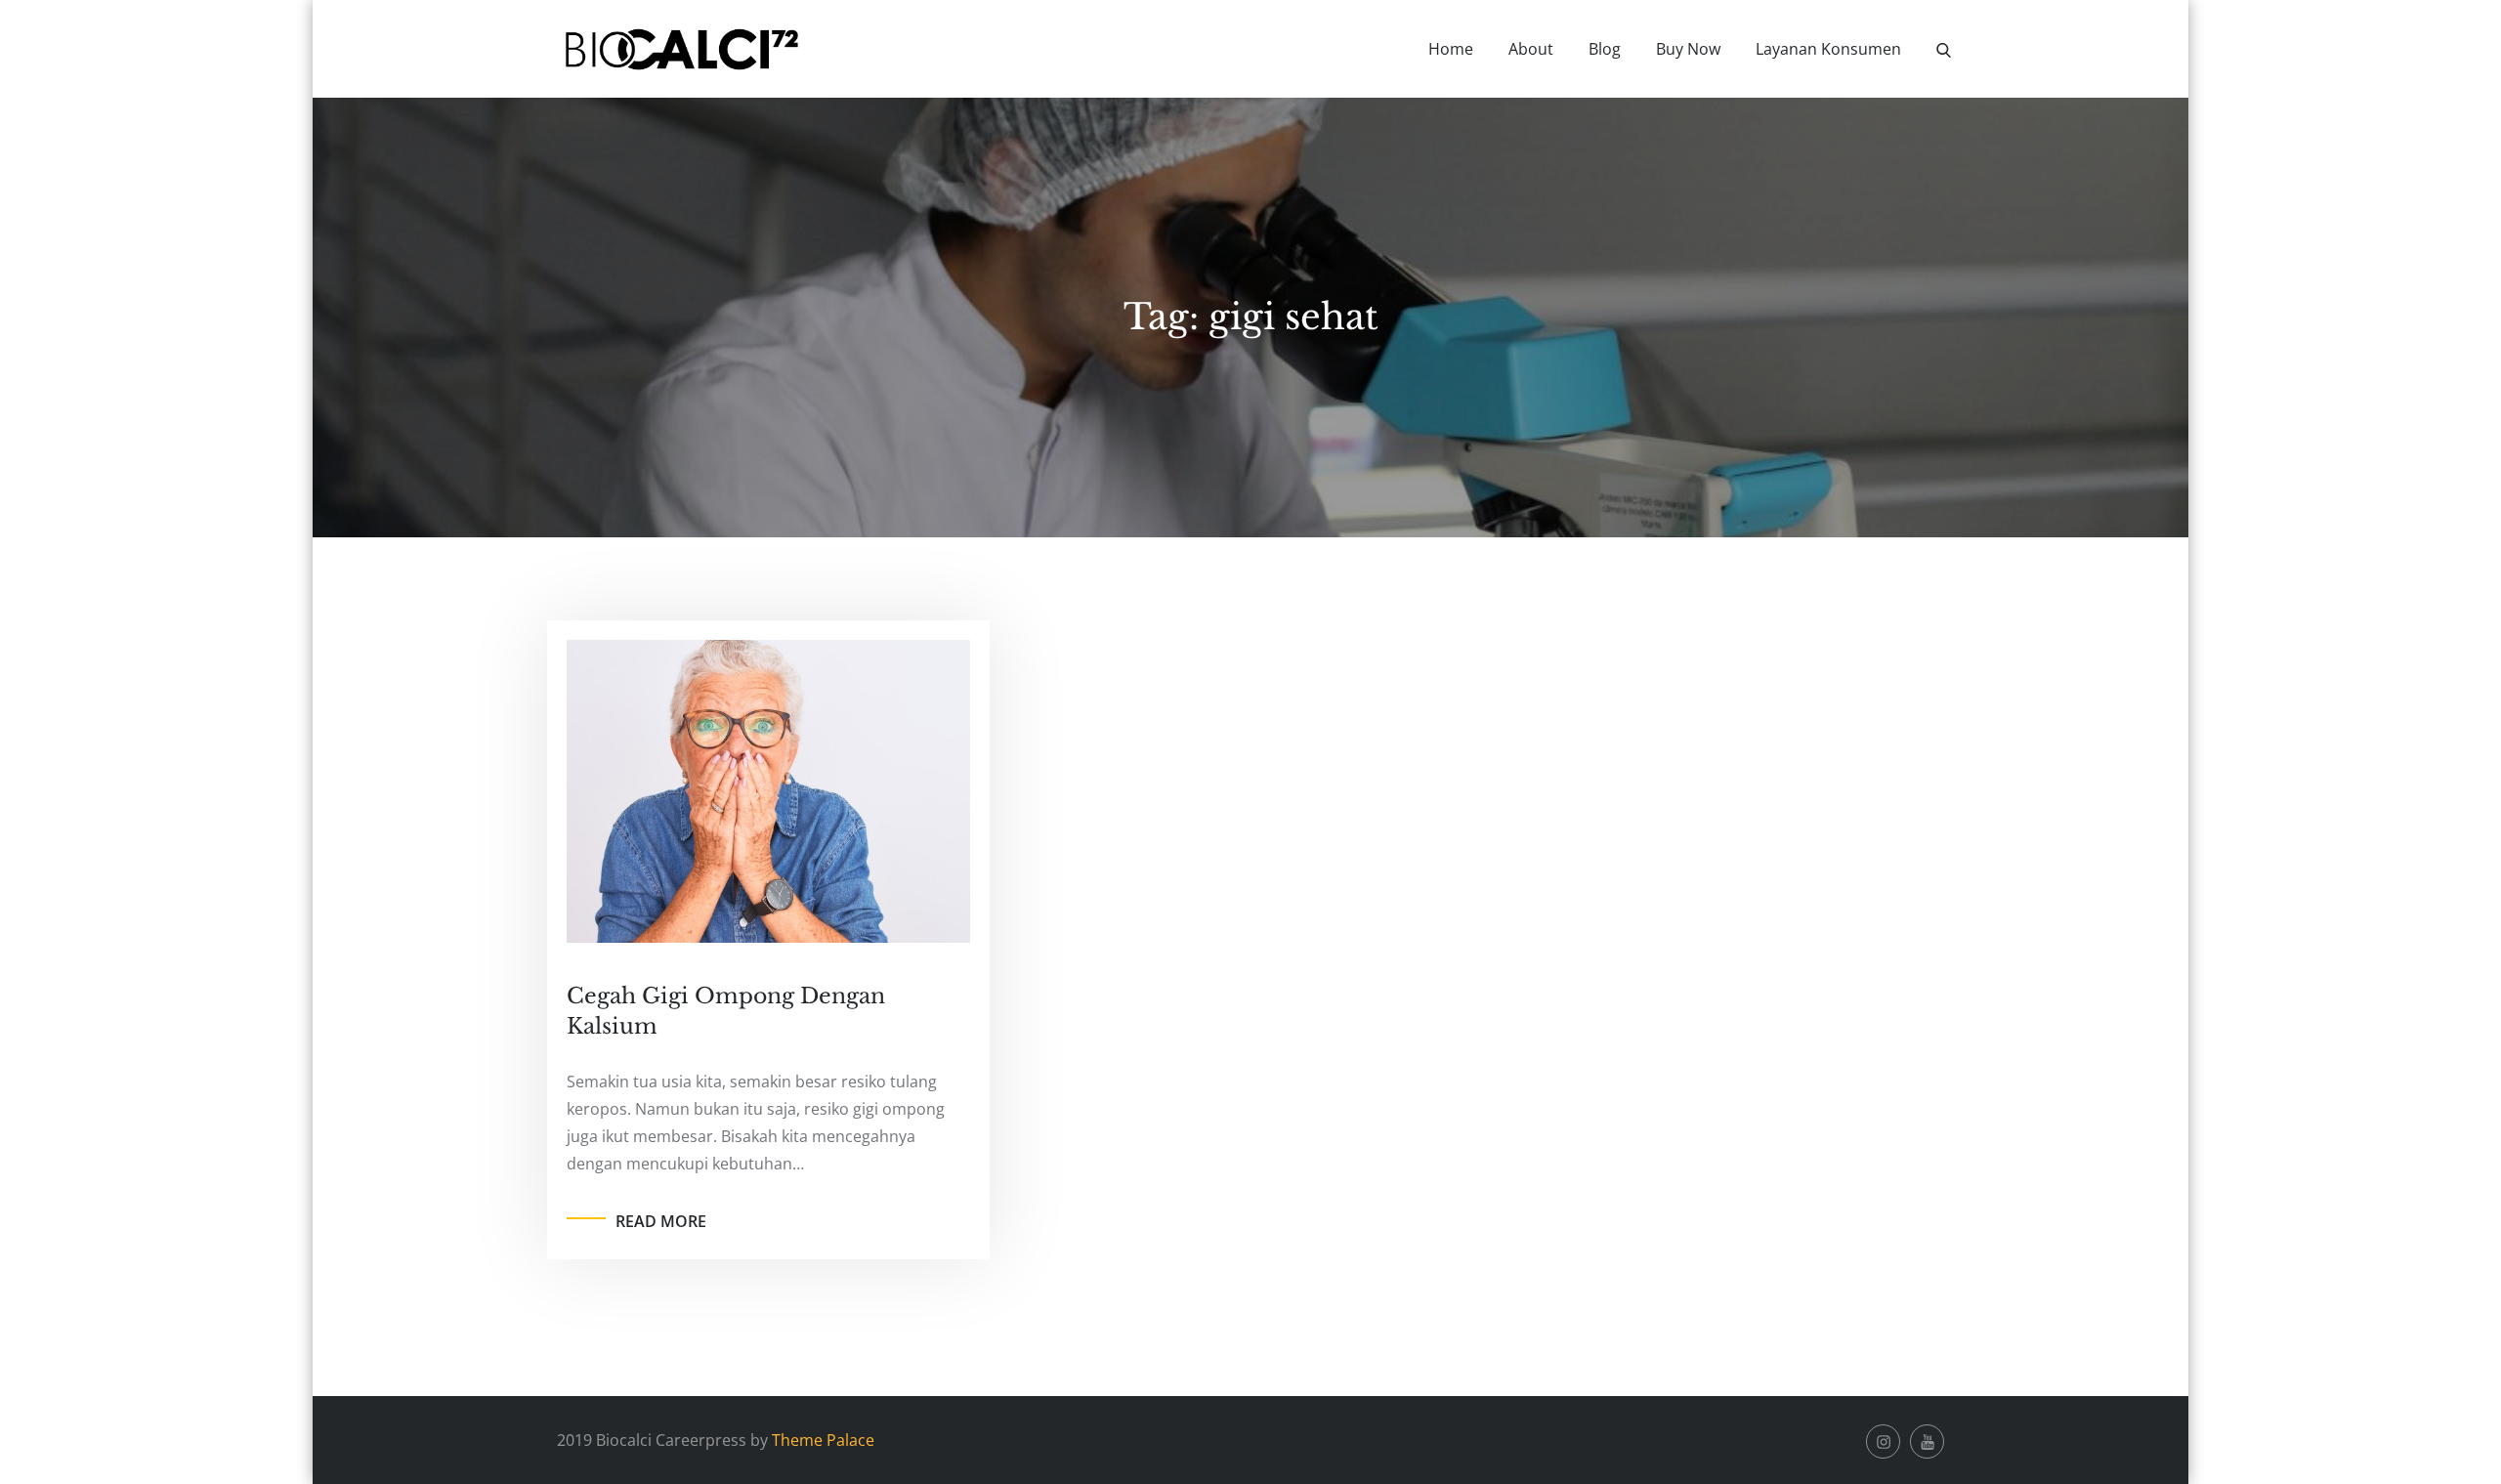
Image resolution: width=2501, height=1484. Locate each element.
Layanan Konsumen (1828, 49)
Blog (1605, 49)
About (1531, 49)
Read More (661, 1221)
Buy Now (1688, 49)
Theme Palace (823, 1440)
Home (1451, 49)
